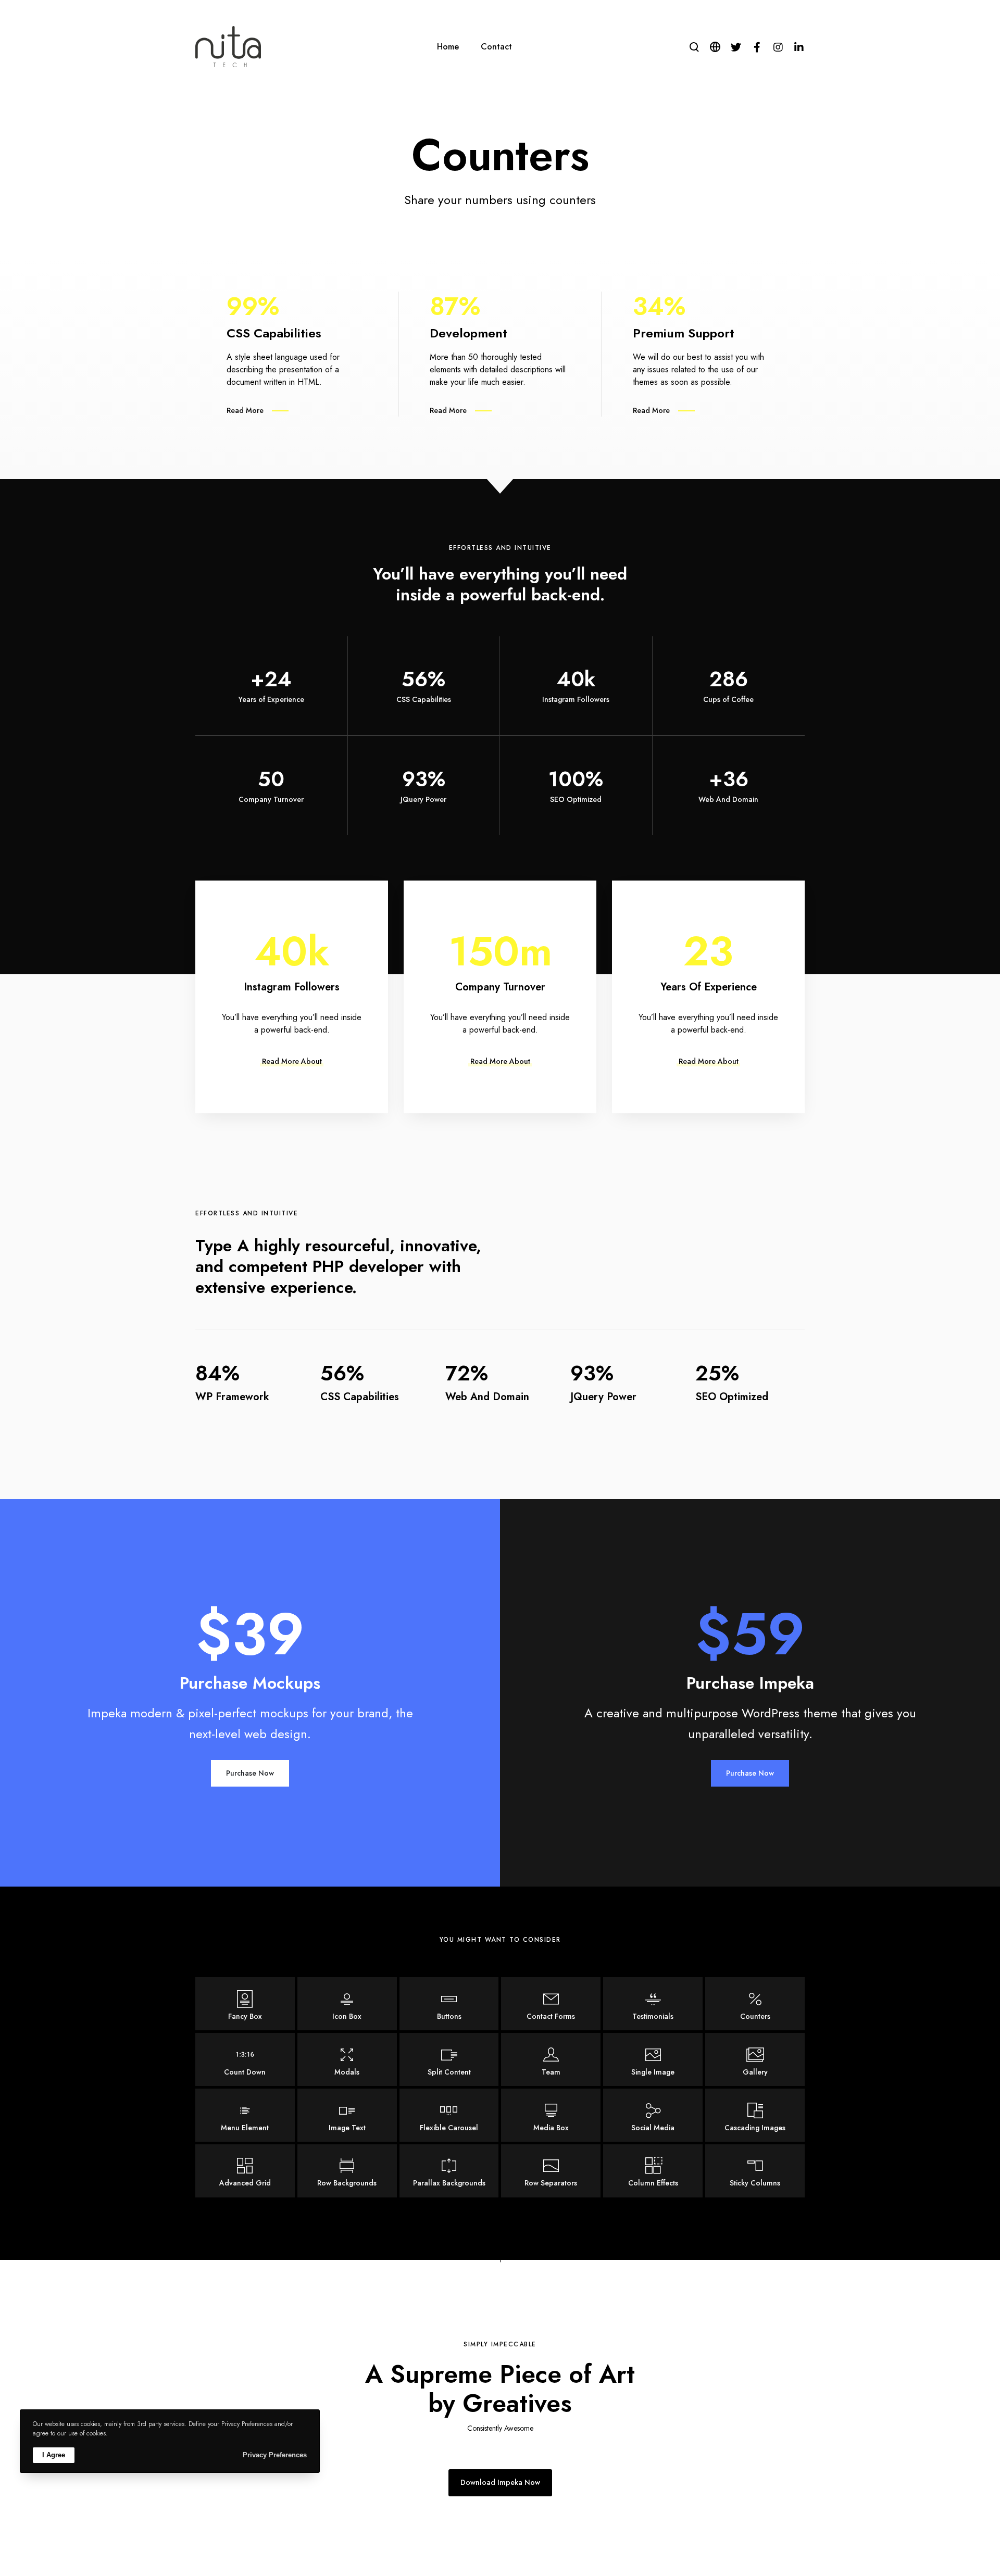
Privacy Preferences (275, 2455)
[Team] (551, 2059)
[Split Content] (449, 2059)
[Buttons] (449, 2004)
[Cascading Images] (755, 2115)
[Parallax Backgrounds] (449, 2171)
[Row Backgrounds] (347, 2171)
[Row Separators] (551, 2171)
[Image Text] (347, 2115)
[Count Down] (245, 2059)
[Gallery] (755, 2059)
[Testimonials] (653, 2004)
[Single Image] (653, 2059)
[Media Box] (551, 2115)
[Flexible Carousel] (449, 2115)
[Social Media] (653, 2115)
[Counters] (755, 2004)
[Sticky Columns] (755, 2171)
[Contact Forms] (551, 2004)
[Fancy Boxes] (245, 2004)
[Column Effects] (653, 2171)
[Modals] (347, 2059)
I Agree (54, 2455)
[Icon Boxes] (347, 2004)
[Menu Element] (245, 2115)
